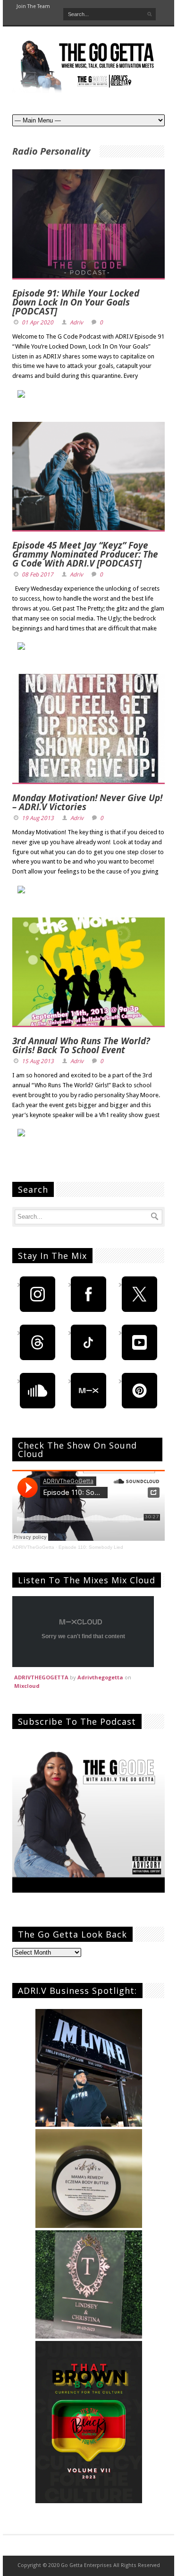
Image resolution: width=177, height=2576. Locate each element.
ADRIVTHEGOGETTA (41, 1677)
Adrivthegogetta (100, 1677)
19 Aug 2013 (38, 818)
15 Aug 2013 (38, 1061)
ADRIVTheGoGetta (33, 1547)
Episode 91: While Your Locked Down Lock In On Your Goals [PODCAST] (76, 302)
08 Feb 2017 (38, 575)
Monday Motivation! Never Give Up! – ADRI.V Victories (87, 802)
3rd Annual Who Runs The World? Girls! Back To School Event (81, 1045)
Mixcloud (27, 1686)
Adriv (76, 323)
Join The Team (33, 6)
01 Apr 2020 (38, 323)
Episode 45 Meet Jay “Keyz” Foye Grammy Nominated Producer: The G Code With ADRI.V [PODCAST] (85, 554)
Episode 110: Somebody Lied (91, 1547)
